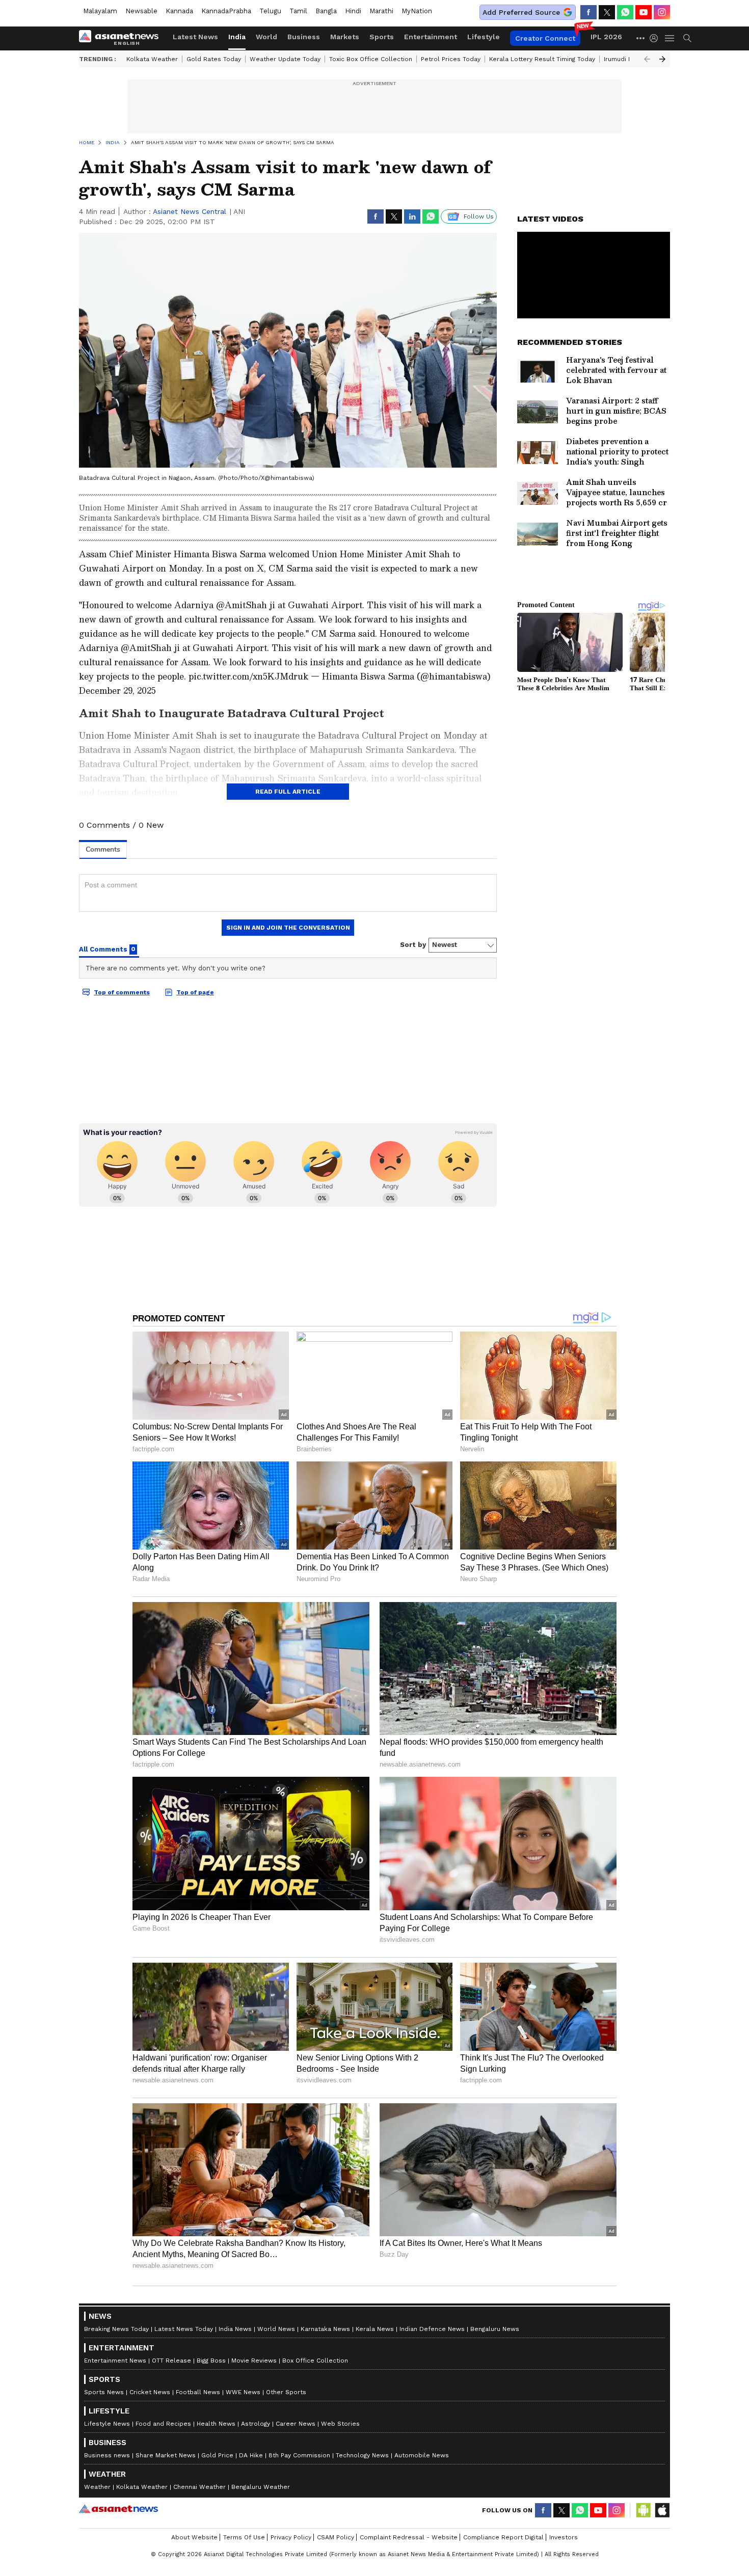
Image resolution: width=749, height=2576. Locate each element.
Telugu (270, 11)
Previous (647, 59)
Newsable (141, 11)
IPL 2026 (606, 37)
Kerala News (375, 2329)
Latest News (195, 37)
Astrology (256, 2424)
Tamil (298, 11)
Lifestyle (484, 37)
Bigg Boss (211, 2361)
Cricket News (150, 2392)
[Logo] (122, 38)
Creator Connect (545, 38)
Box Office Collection (315, 2361)
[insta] (662, 12)
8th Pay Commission (299, 2455)
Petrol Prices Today (451, 59)
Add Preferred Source (521, 12)
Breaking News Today (116, 2329)
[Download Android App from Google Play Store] (644, 2510)
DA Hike (251, 2455)
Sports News (104, 2392)
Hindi (353, 11)
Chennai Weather (199, 2487)
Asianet (118, 2509)
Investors (564, 2537)
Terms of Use (244, 2537)
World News (276, 2329)
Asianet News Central (190, 211)
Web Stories (340, 2424)
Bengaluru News (495, 2329)
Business (304, 37)
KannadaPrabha (226, 11)
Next (662, 59)
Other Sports (286, 2392)
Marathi (381, 11)
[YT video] (644, 12)
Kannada (179, 11)
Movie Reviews (254, 2361)
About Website (194, 2537)
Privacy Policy (291, 2537)
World (266, 37)
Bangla (326, 11)
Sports (382, 37)
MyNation (417, 11)
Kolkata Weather (152, 59)
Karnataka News (325, 2329)
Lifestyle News (107, 2424)
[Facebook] (588, 12)
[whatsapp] (625, 12)
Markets (345, 37)
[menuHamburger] (670, 38)
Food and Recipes (163, 2424)
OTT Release (171, 2361)
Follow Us (479, 216)
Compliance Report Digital (503, 2537)
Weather (97, 2487)
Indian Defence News (432, 2329)
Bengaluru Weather (261, 2487)
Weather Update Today (285, 59)
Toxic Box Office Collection (371, 59)
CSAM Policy (336, 2537)
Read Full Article (288, 792)
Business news (107, 2455)
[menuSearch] (687, 38)
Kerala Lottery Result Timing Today (542, 59)
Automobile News (422, 2455)
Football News (198, 2392)
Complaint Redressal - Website (409, 2537)
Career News (296, 2424)
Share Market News (166, 2455)
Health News (216, 2424)
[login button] (656, 38)
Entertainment (431, 37)
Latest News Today (184, 2329)
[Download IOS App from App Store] (662, 2510)
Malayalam (100, 11)
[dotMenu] (641, 38)
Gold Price (217, 2455)
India (237, 37)
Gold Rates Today (214, 59)
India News (235, 2329)
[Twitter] (607, 12)
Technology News (362, 2455)
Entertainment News (115, 2361)
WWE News (243, 2392)
